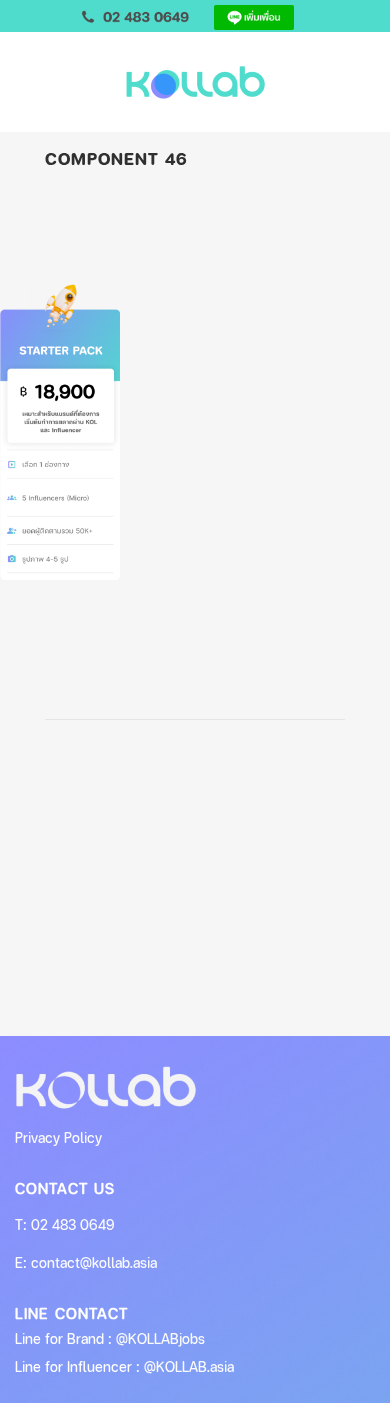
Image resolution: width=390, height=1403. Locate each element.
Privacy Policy (58, 1137)
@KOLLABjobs (160, 1338)
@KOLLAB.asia (189, 1366)
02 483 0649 (73, 1224)
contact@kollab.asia (94, 1262)
